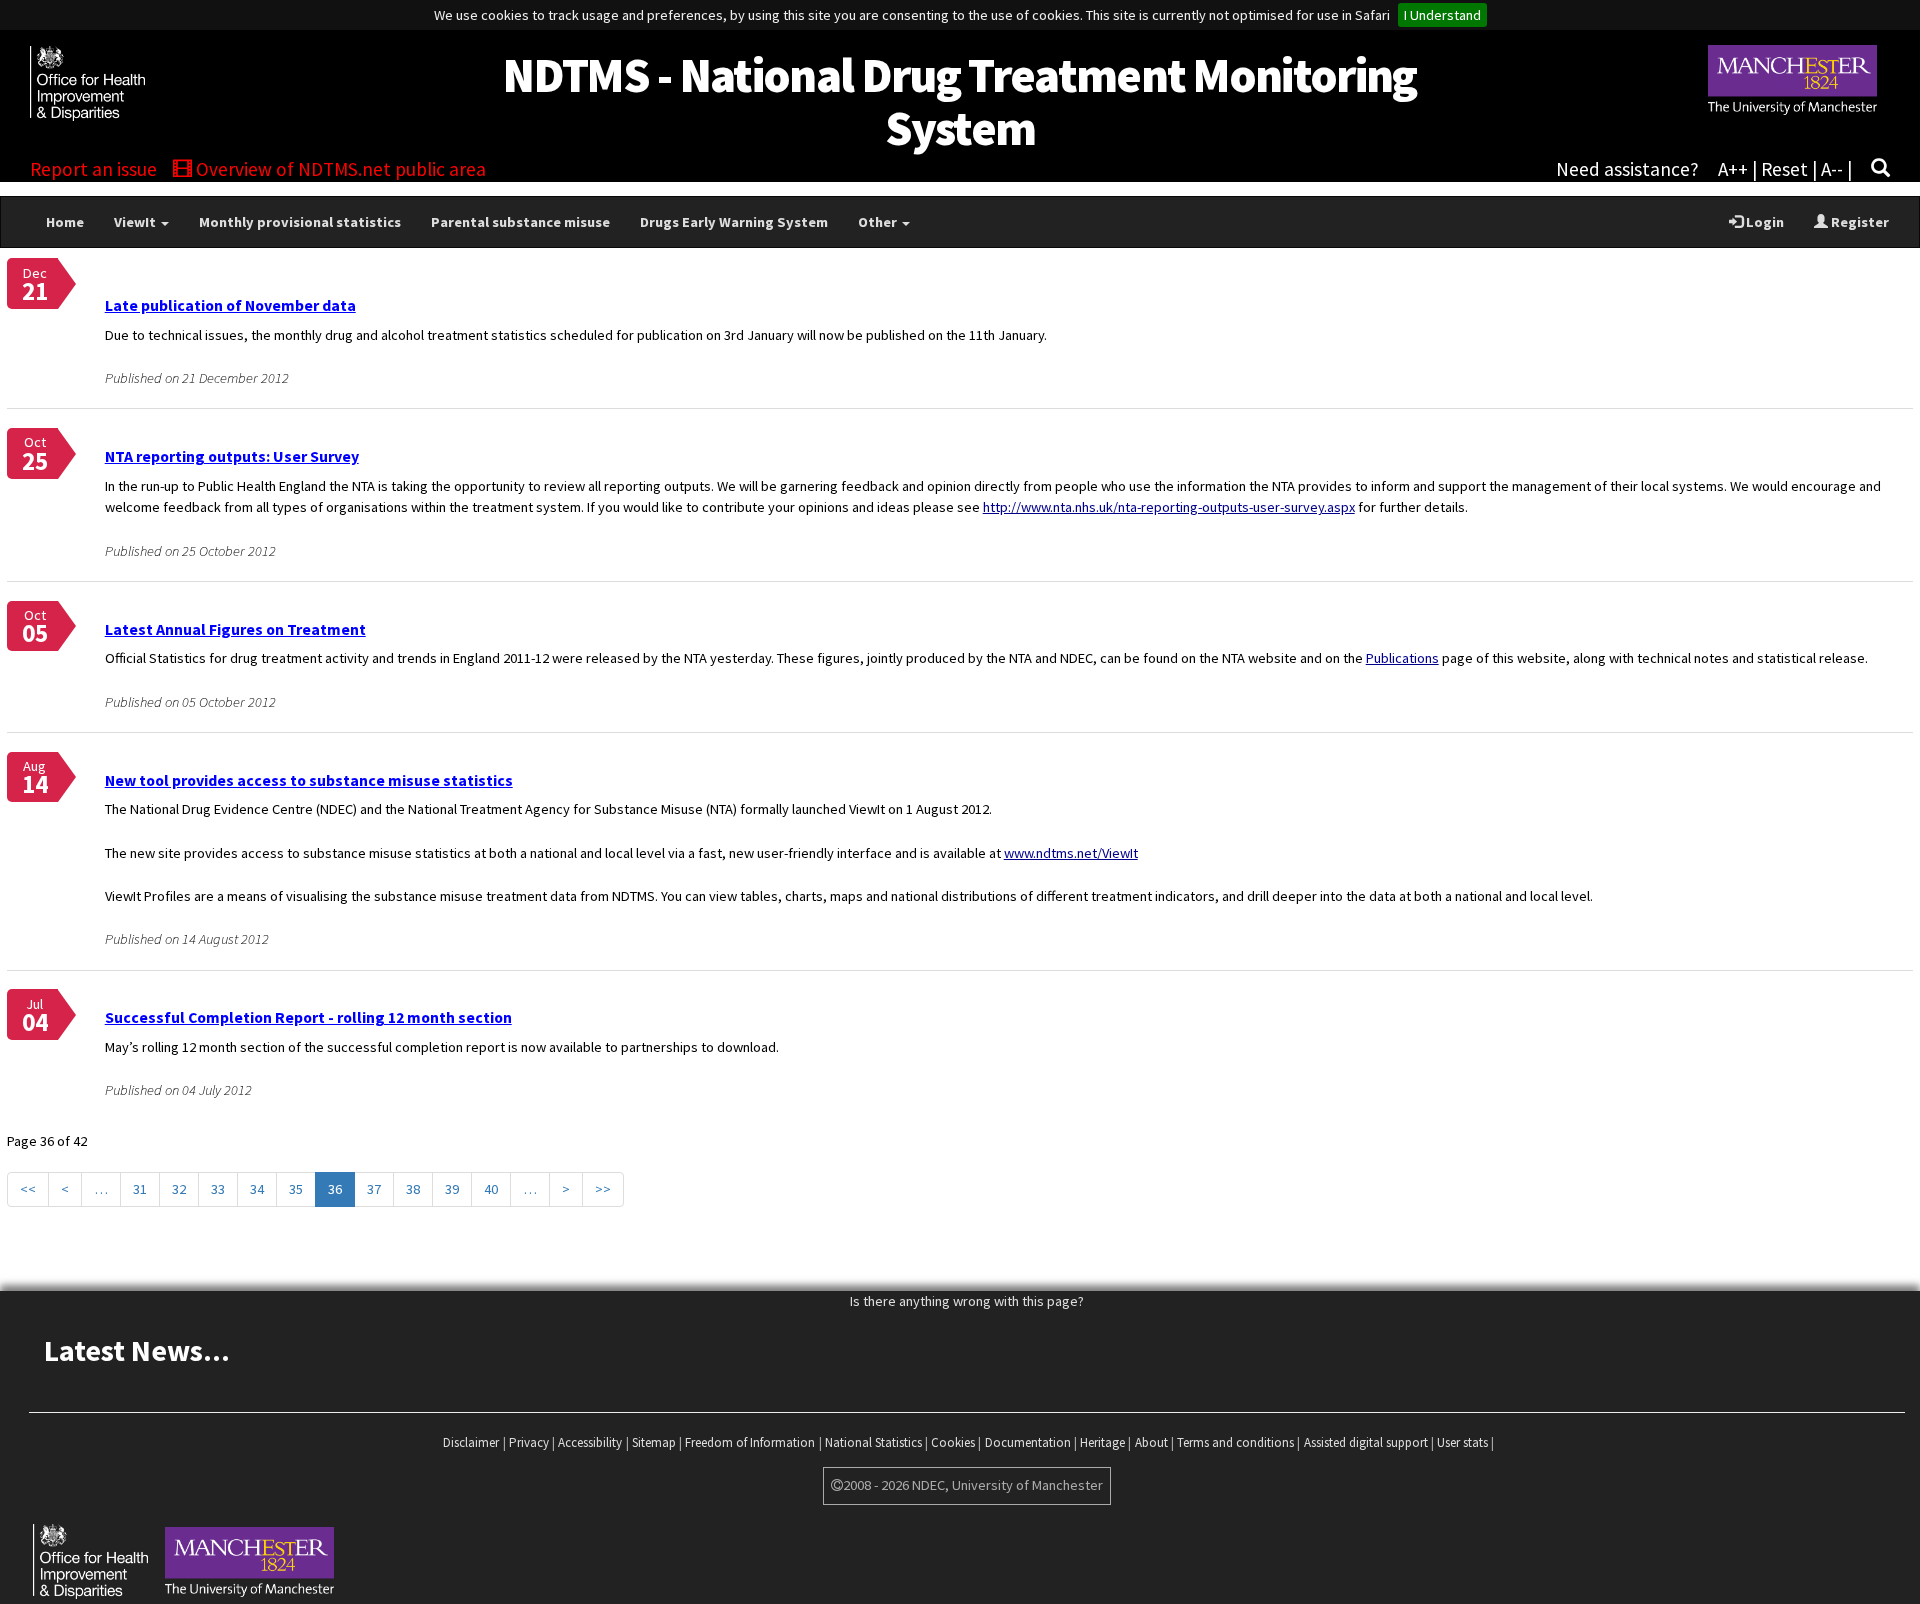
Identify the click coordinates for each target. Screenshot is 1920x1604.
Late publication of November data (230, 305)
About (1151, 1442)
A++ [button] (1733, 169)
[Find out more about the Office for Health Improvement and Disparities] (155, 68)
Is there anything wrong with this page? (967, 1301)
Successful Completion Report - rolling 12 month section (308, 1017)
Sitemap (654, 1442)
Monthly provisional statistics (300, 222)
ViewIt (136, 222)
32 (179, 1189)
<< (28, 1189)
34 (257, 1189)
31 (140, 1189)
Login (1763, 222)
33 (218, 1189)
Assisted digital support (1366, 1442)
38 (413, 1189)
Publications (1402, 658)
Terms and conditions (1235, 1442)
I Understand (1442, 15)
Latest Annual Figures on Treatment (235, 629)
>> (603, 1189)
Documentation (1028, 1442)
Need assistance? (1627, 169)
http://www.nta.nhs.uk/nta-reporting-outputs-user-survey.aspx (1169, 507)
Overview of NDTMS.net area (339, 169)
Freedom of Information (750, 1442)
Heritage (1102, 1442)
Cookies (953, 1442)
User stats (1462, 1442)
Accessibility (590, 1442)
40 (491, 1189)
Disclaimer (471, 1442)
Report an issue (93, 169)
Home (65, 222)
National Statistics (873, 1442)
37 (374, 1189)
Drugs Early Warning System (734, 222)
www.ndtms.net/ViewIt (1071, 853)
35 (296, 1189)
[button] (1880, 169)
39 (452, 1189)
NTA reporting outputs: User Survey (232, 456)
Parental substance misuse (520, 222)
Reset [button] (1784, 169)
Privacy (529, 1442)
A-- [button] (1832, 169)
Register (1858, 222)
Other (879, 222)
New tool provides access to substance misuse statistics (309, 780)
